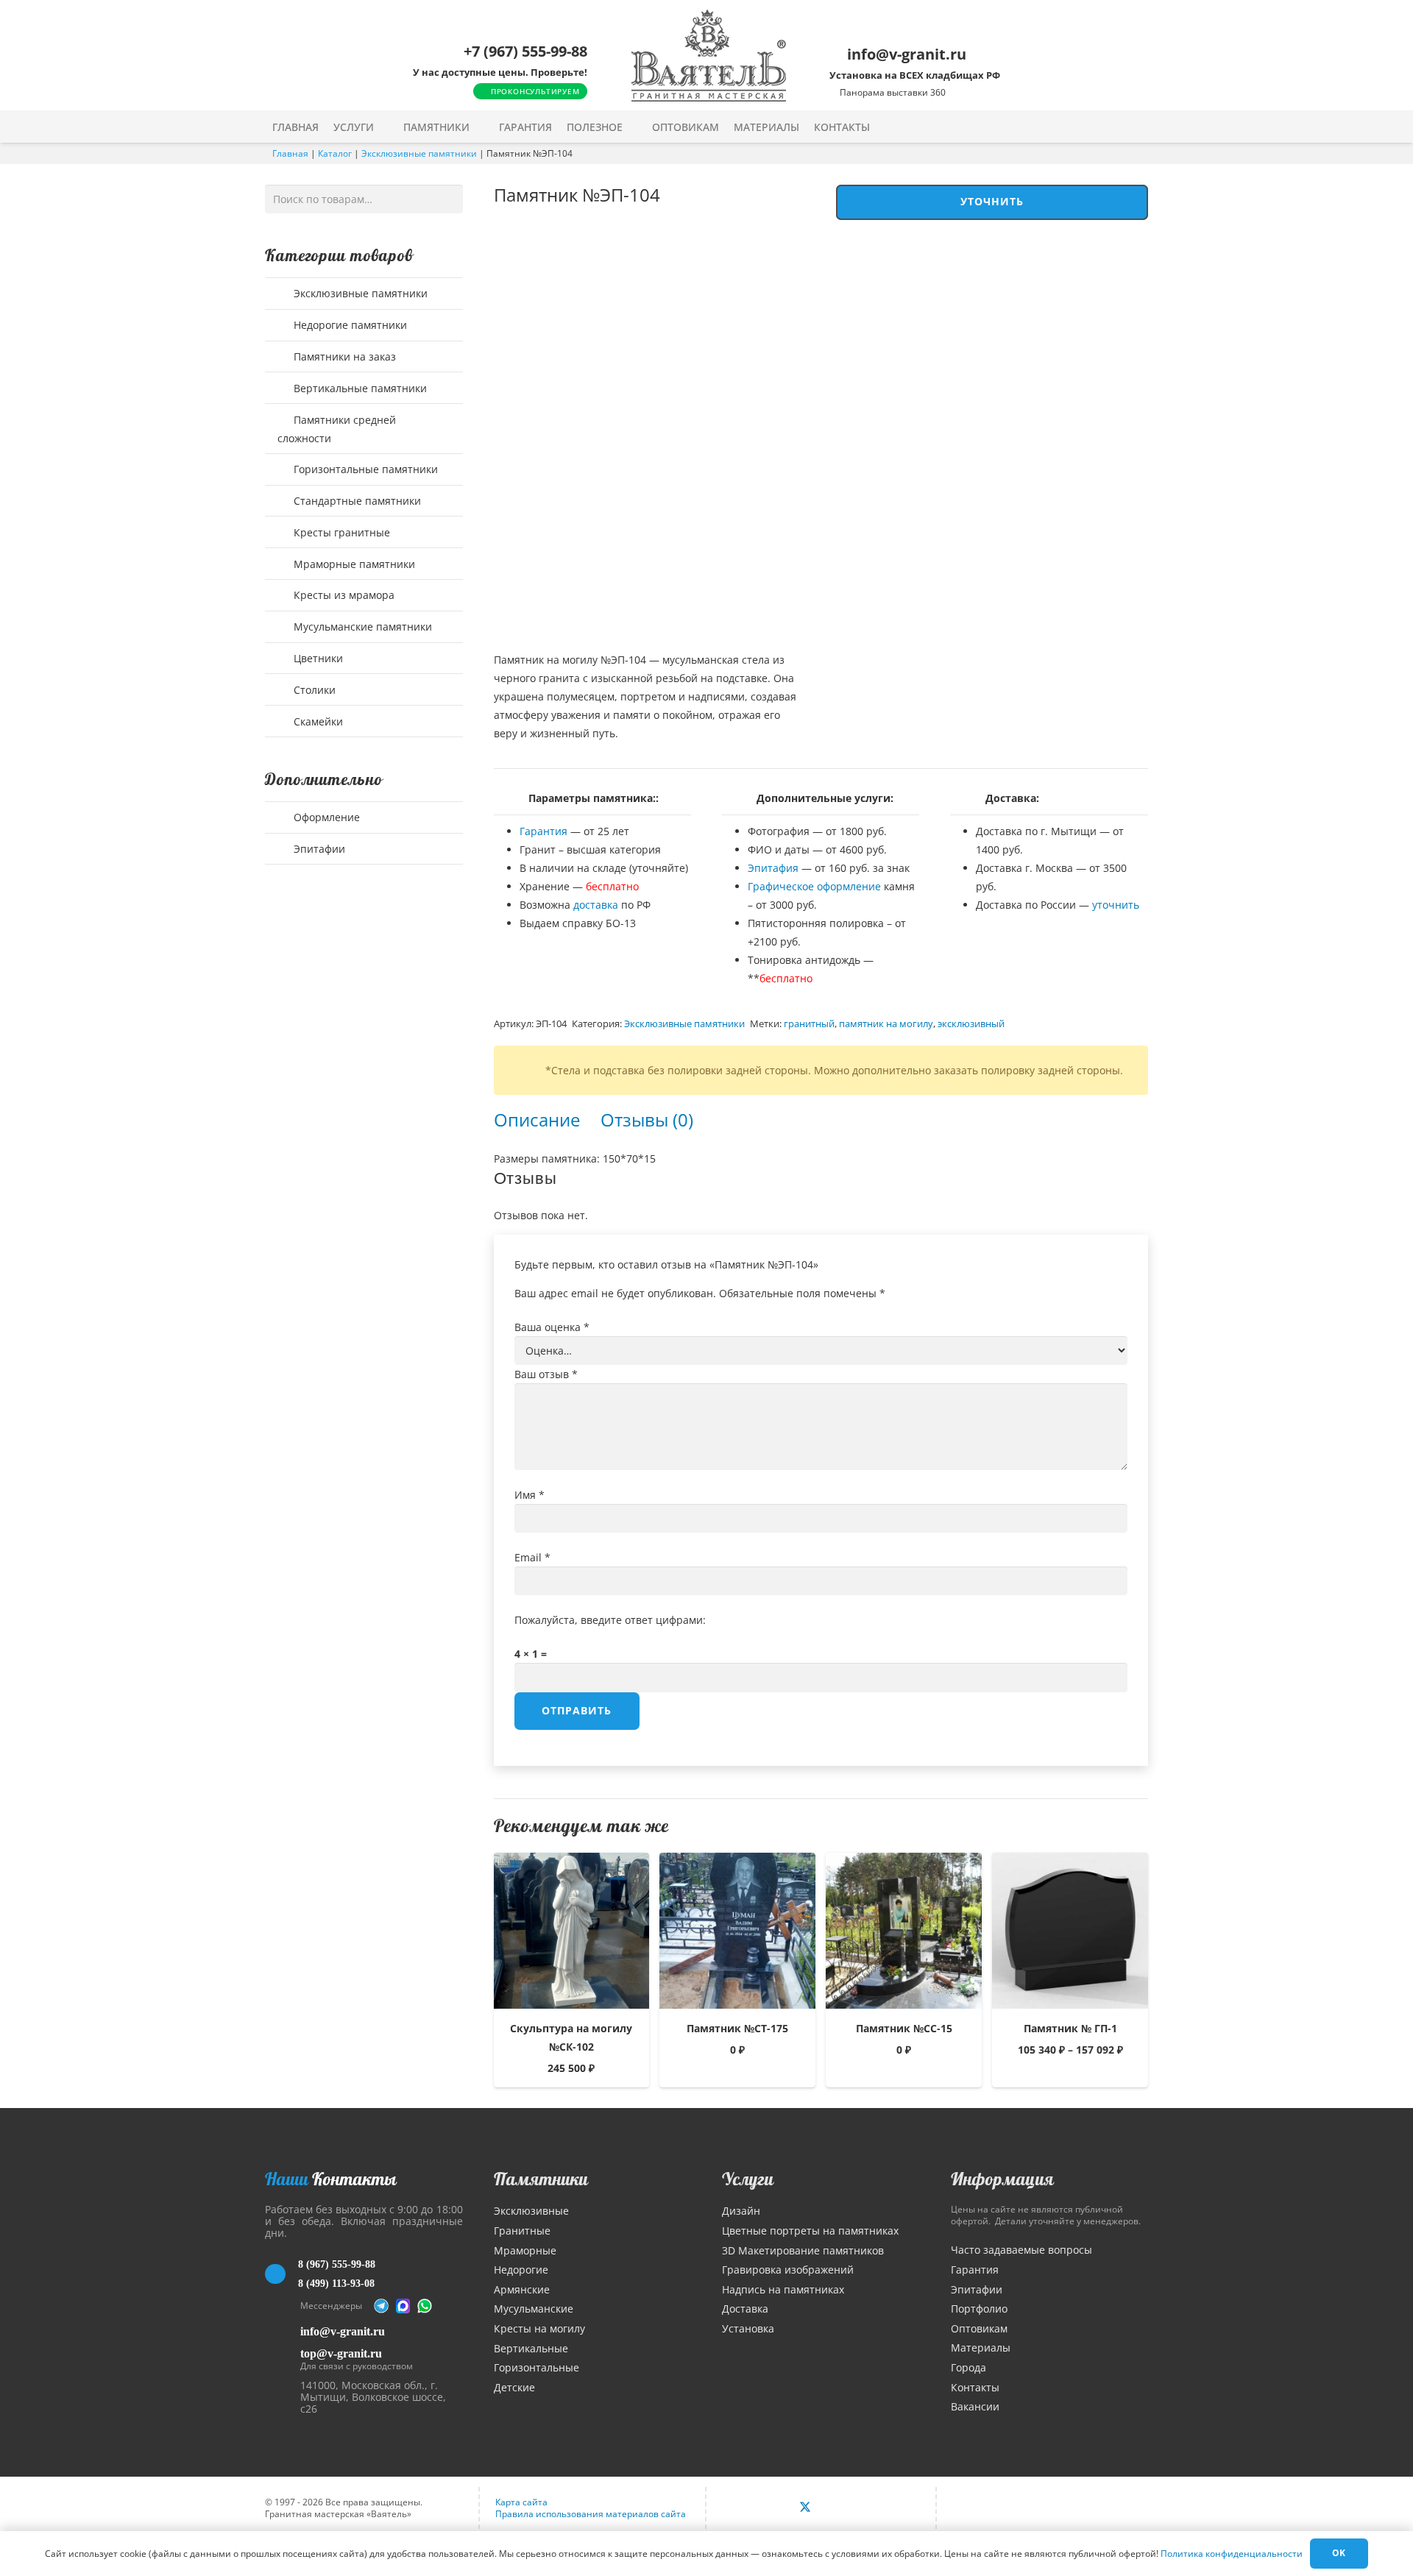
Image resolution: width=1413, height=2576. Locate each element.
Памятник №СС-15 (904, 2028)
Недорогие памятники (349, 325)
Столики (313, 690)
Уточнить (992, 201)
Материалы (981, 2348)
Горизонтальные (536, 2367)
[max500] (403, 2306)
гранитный (809, 1024)
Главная (290, 153)
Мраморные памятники (353, 564)
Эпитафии (318, 849)
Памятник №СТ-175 (737, 2028)
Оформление (325, 817)
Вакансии (975, 2406)
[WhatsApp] (425, 2306)
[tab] (537, 1120)
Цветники (317, 658)
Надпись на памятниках (783, 2289)
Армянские (522, 2289)
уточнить (1116, 905)
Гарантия (543, 831)
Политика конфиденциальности (1232, 2554)
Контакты (975, 2387)
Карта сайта (521, 2502)
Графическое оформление (814, 886)
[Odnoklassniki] (868, 2508)
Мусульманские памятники (361, 627)
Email (532, 1557)
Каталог (335, 153)
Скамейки (317, 721)
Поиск (448, 198)
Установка (748, 2328)
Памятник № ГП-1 (1070, 2028)
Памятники (541, 2179)
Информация (1002, 2179)
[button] (384, 127)
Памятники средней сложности (337, 429)
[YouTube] (837, 2508)
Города (968, 2367)
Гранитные (522, 2231)
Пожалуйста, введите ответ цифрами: (610, 1620)
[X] (805, 2508)
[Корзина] (1110, 127)
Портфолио (979, 2309)
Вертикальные (531, 2348)
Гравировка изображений (788, 2270)
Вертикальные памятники (359, 388)
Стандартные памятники (356, 501)
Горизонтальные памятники (364, 469)
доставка (596, 905)
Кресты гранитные (340, 532)
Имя (530, 1495)
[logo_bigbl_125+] (709, 56)
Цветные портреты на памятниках (810, 2231)
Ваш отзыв (546, 1374)
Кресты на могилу (539, 2328)
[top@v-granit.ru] (283, 2357)
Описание (537, 1120)
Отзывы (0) (647, 1120)
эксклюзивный (971, 1024)
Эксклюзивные (531, 2211)
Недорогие (521, 2270)
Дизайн (741, 2211)
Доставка (745, 2309)
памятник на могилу (886, 1024)
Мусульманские (534, 2309)
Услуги (748, 2179)
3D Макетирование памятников (803, 2250)
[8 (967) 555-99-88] (281, 2274)
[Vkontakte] (773, 2508)
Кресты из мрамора (343, 595)
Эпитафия (773, 868)
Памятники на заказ (343, 356)
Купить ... (1070, 2074)
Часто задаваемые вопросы (1021, 2250)
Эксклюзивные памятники (419, 153)
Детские (514, 2387)
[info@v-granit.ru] (283, 2331)
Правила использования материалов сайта (591, 2514)
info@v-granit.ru (343, 2331)
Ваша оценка (552, 1327)
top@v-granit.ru (341, 2353)
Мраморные (525, 2250)
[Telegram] (381, 2306)
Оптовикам (979, 2328)
